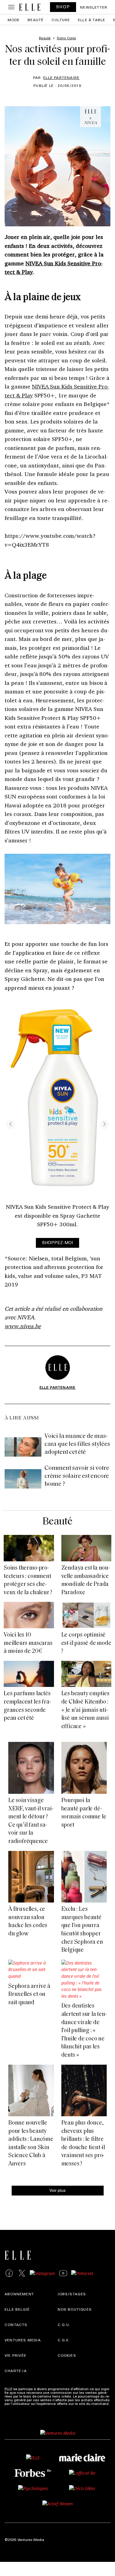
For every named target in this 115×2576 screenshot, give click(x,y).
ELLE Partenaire (61, 77)
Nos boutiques (75, 2309)
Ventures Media (23, 2340)
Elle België (17, 2309)
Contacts (16, 2324)
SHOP (63, 7)
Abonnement (19, 2294)
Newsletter (94, 7)
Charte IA (16, 2371)
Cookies (67, 2355)
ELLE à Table (92, 20)
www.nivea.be (23, 1326)
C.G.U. (64, 2324)
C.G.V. (64, 2340)
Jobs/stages (72, 2294)
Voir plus (57, 2190)
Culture (61, 20)
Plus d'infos (14, 2407)
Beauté (36, 20)
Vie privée (15, 2355)
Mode (14, 20)
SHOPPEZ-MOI (57, 1242)
